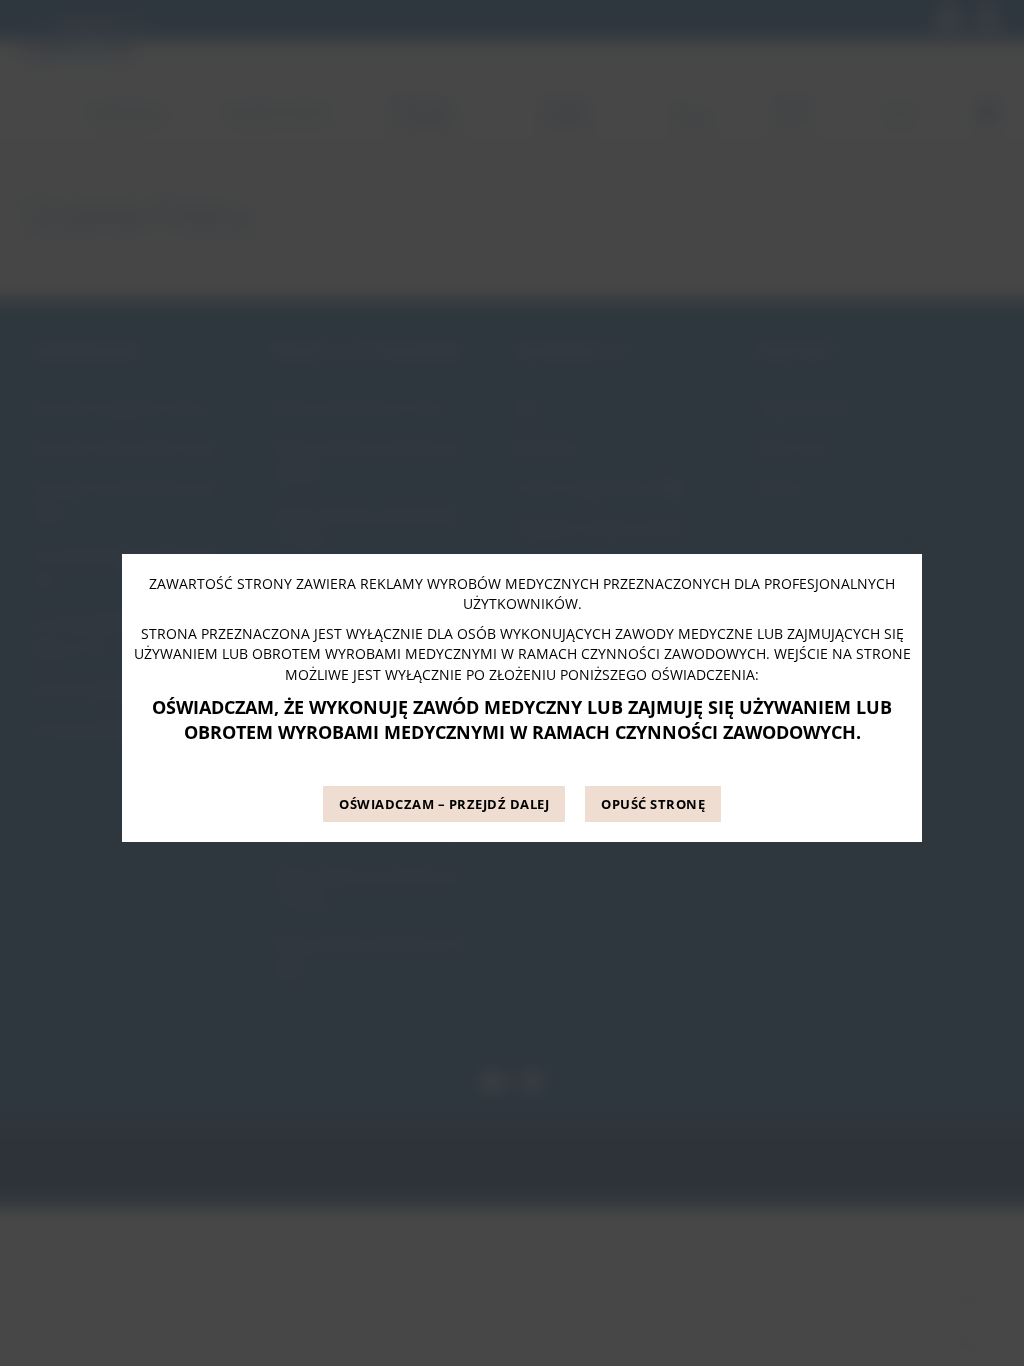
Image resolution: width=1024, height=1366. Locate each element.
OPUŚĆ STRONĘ (653, 804)
